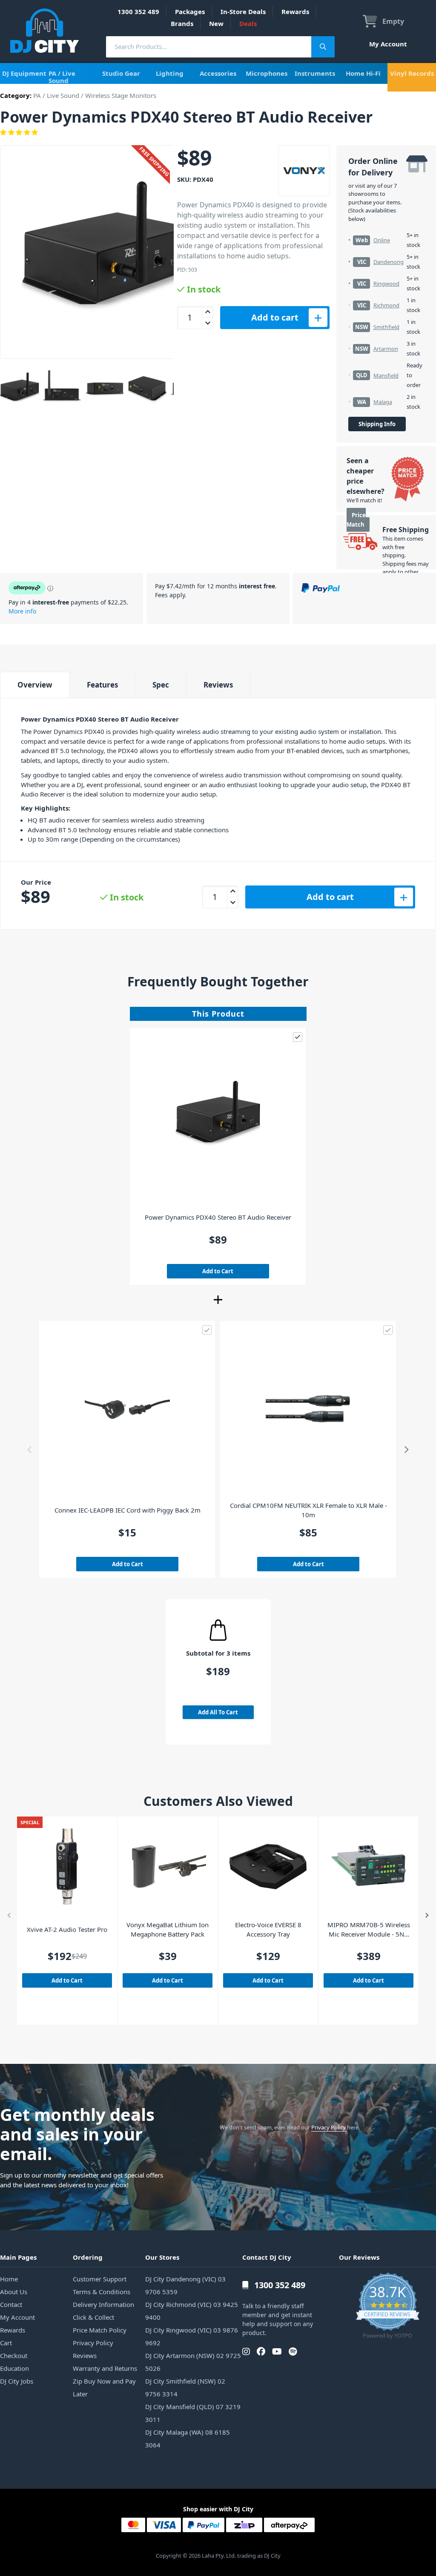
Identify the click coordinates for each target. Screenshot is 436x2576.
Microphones (267, 73)
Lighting (170, 73)
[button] (33, 1450)
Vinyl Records (412, 73)
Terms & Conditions (102, 2292)
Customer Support (100, 2279)
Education (14, 2368)
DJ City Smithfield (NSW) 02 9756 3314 (185, 2387)
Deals (248, 23)
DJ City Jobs (17, 2381)
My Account (388, 44)
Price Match (356, 520)
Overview (35, 685)
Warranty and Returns (105, 2368)
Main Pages (18, 2257)
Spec (161, 685)
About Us (14, 2292)
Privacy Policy (328, 2127)
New (216, 23)
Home (9, 2279)
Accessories (218, 73)
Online (382, 240)
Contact (11, 2304)
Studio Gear (121, 73)
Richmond (386, 305)
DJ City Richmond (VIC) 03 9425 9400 (192, 2311)
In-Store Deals (243, 11)
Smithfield (386, 327)
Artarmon (386, 349)
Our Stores (162, 2257)
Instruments (315, 73)
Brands (182, 23)
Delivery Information (103, 2304)
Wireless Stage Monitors (121, 95)
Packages (190, 11)
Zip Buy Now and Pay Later (104, 2387)
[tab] (35, 685)
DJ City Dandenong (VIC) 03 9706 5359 (185, 2285)
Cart (6, 2343)
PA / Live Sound (62, 77)
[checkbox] (298, 1037)
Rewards (295, 11)
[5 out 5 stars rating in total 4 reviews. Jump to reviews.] (218, 132)
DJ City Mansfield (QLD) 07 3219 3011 (193, 2413)
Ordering (88, 2257)
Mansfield (386, 375)
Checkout (14, 2355)
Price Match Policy (100, 2330)
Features (102, 685)
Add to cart (275, 317)
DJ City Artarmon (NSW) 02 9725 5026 (193, 2362)
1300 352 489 (138, 11)
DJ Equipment (24, 73)
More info (22, 611)
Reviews (218, 685)
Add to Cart (218, 1271)
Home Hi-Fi (363, 73)
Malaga (383, 402)
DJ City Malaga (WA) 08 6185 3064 (188, 2438)
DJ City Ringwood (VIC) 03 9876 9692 (192, 2336)
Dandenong (389, 262)
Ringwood (386, 284)
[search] (209, 47)
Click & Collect (93, 2317)
